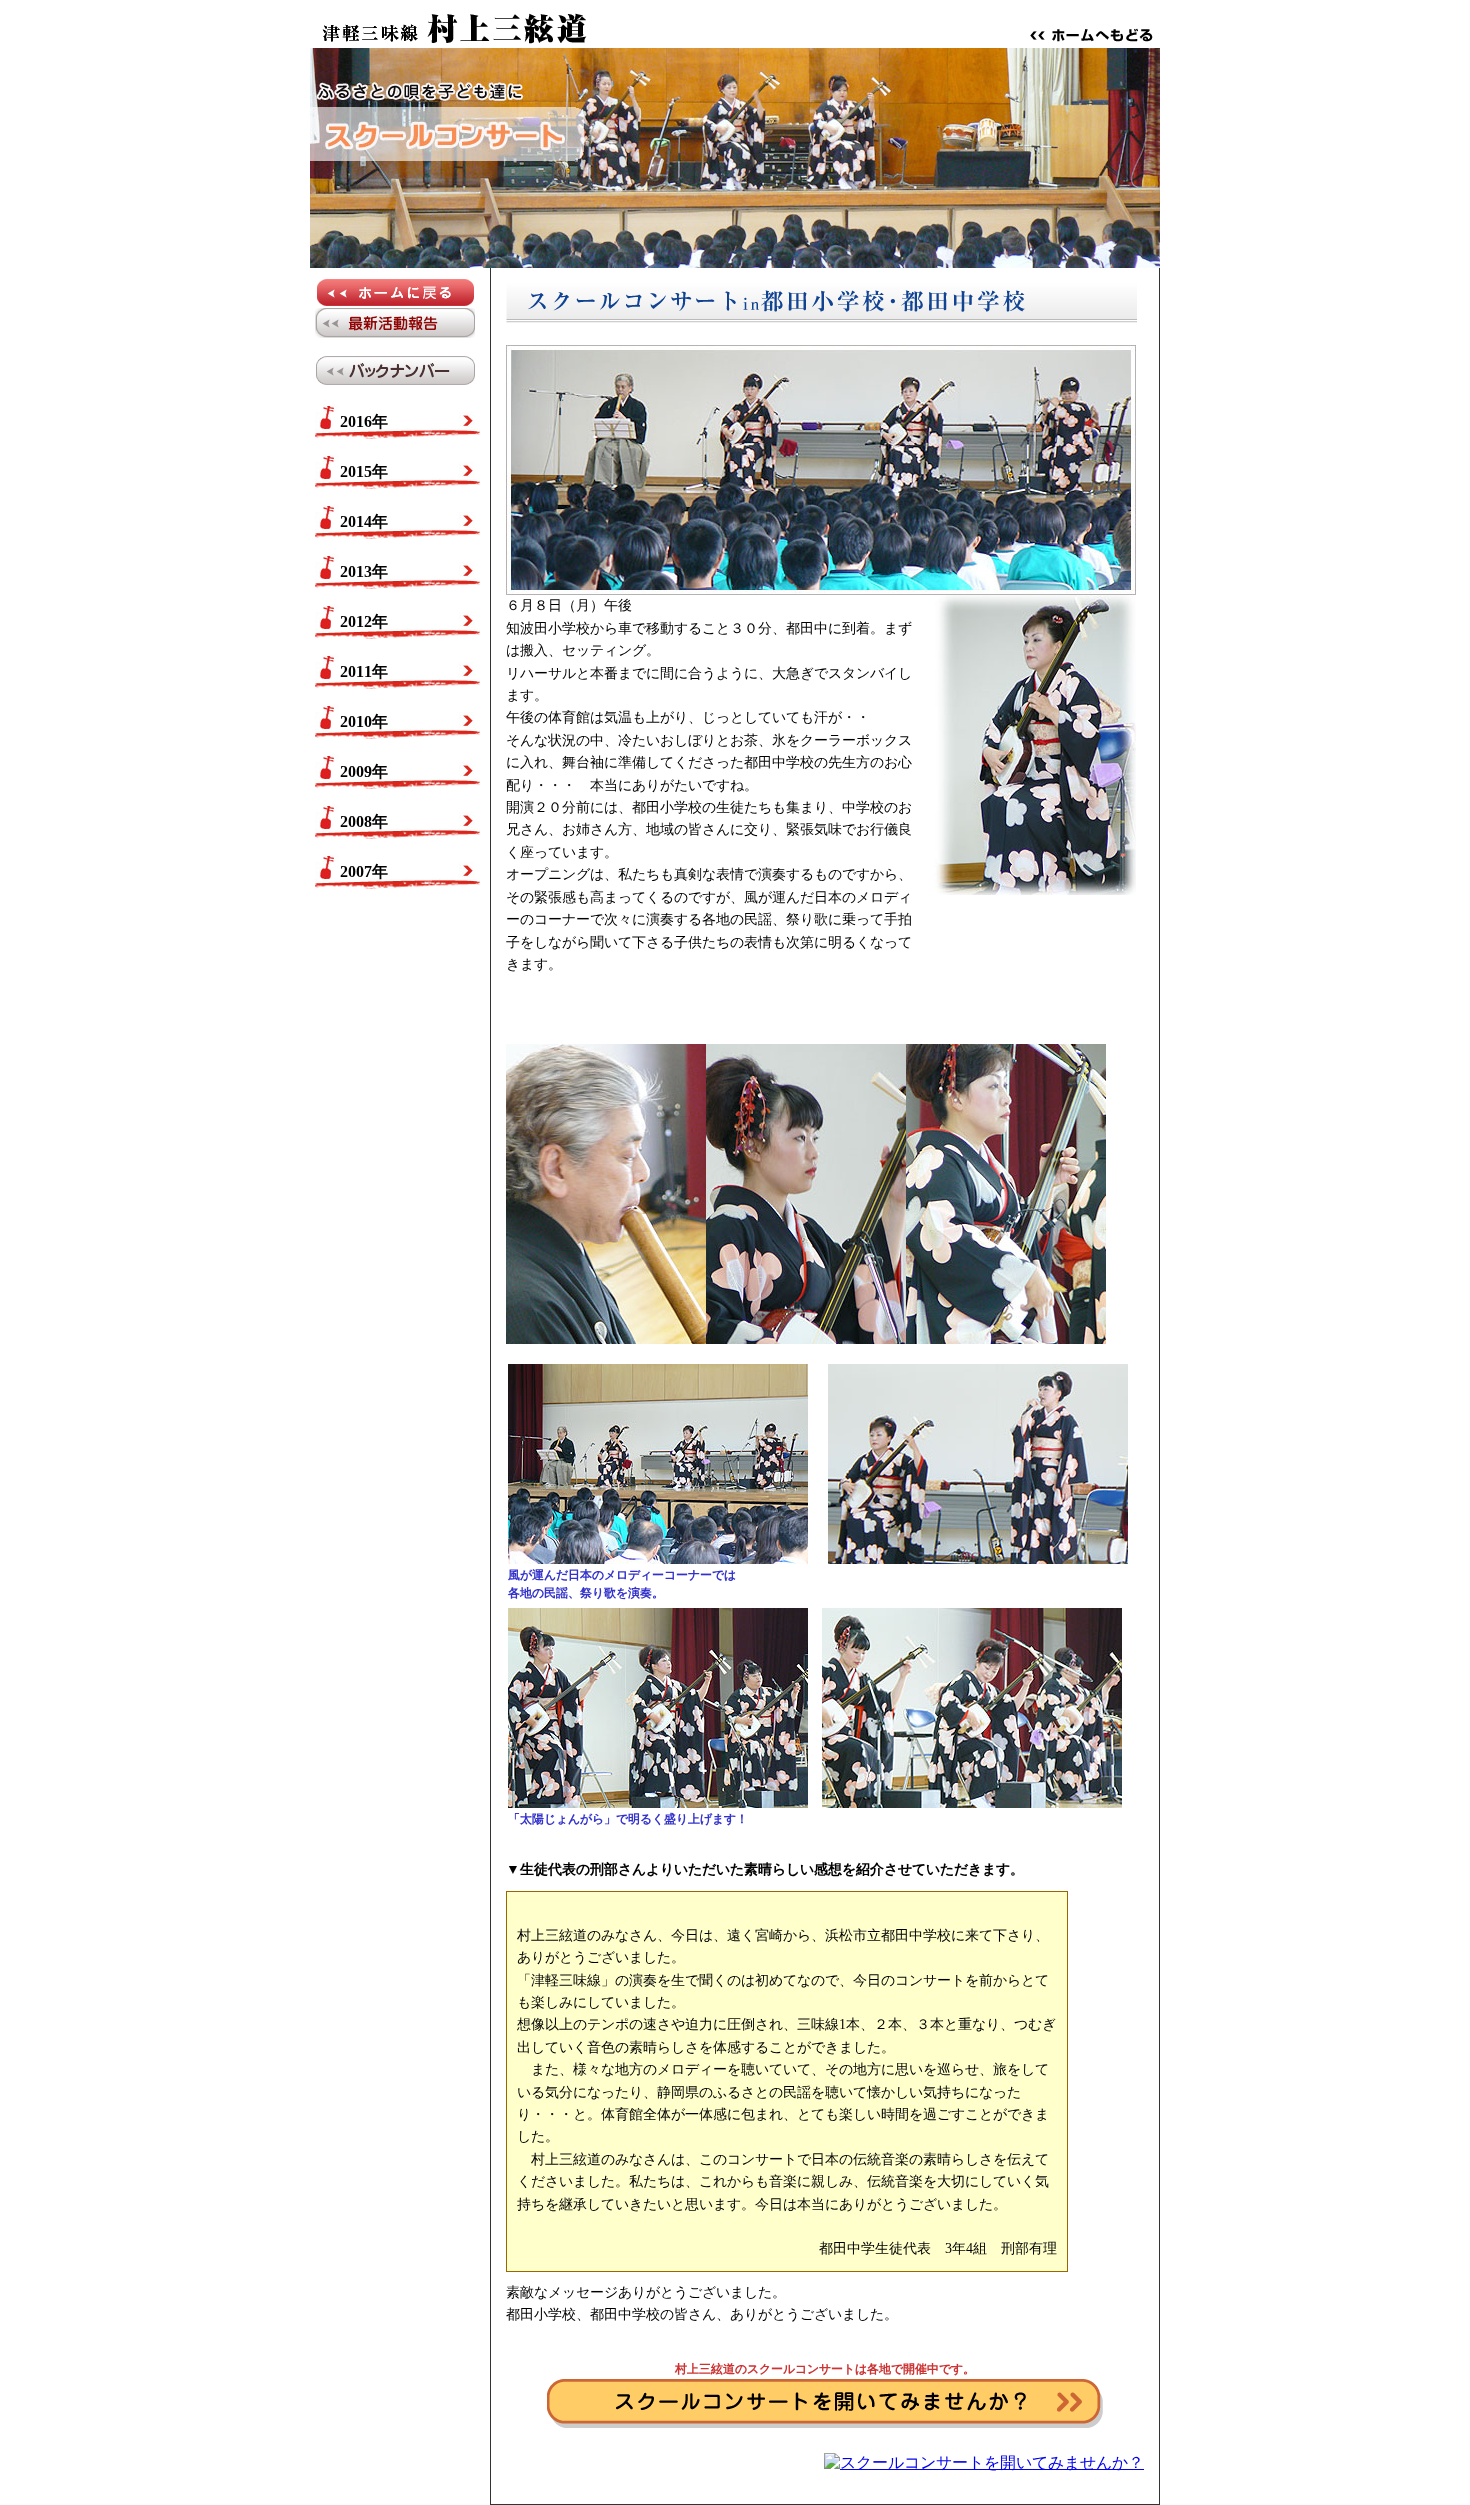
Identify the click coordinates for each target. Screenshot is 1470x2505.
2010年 (364, 721)
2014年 (364, 521)
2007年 (364, 871)
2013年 (364, 571)
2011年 (364, 671)
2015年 (364, 471)
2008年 (364, 821)
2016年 (364, 421)
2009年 (364, 771)
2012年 (364, 621)
